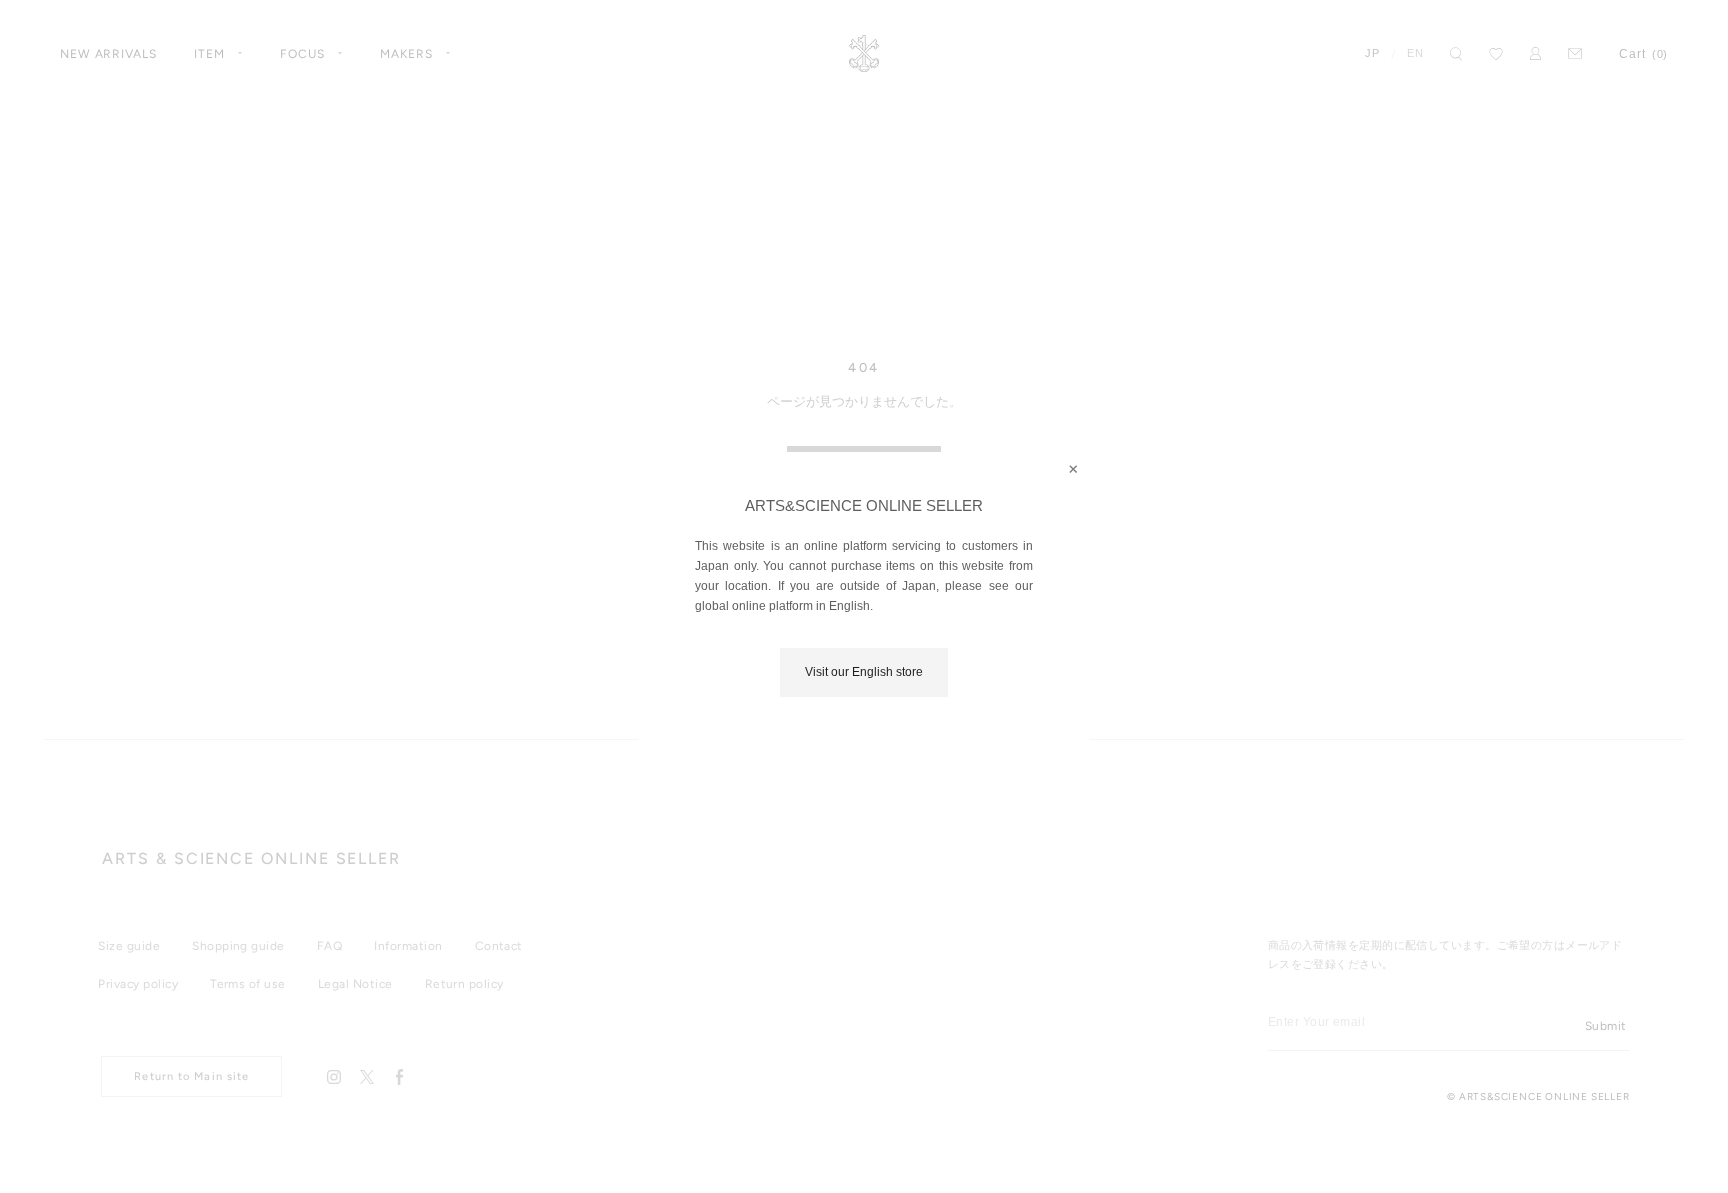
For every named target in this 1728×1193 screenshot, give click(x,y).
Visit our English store (864, 672)
